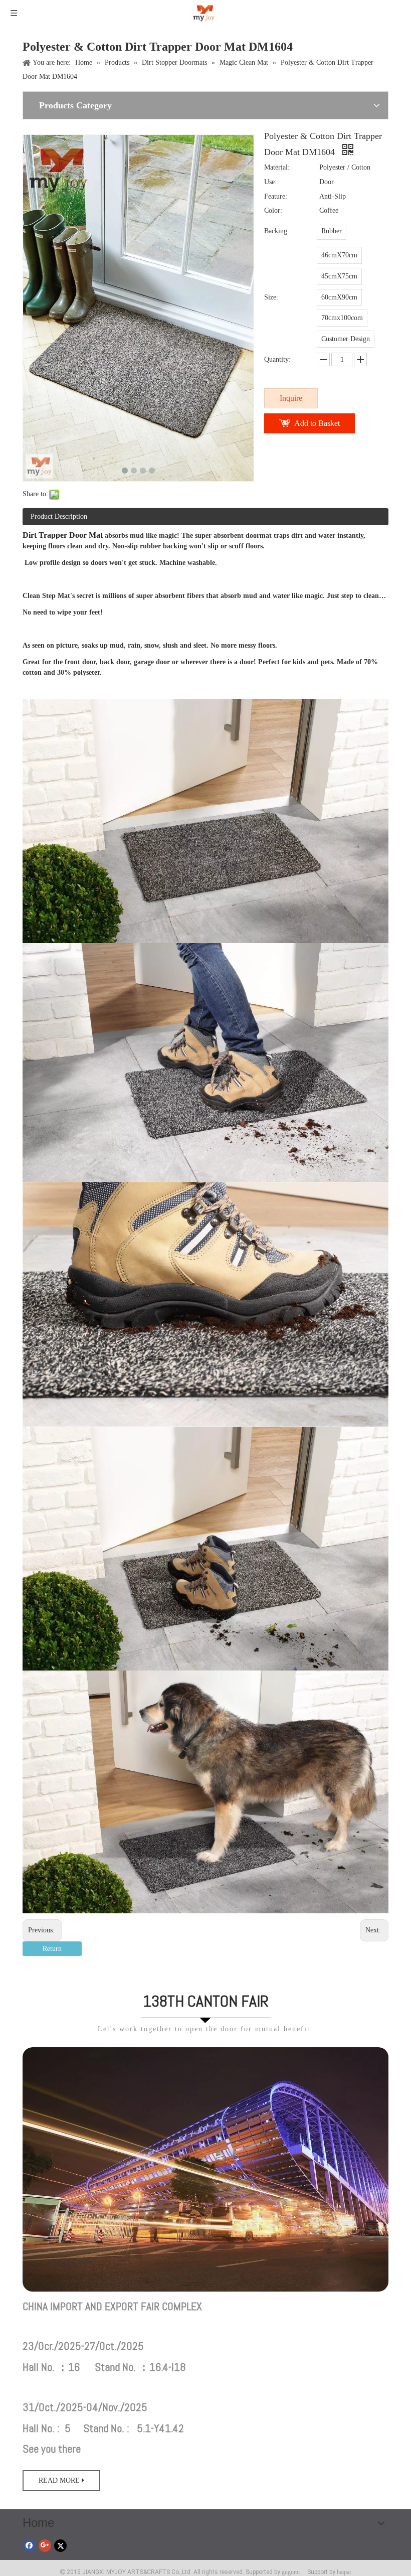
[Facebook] (29, 2545)
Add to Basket (317, 423)
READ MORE (60, 2480)
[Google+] (45, 2545)
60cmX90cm (339, 297)
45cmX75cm (339, 276)
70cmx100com (342, 318)
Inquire (291, 398)
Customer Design (346, 339)
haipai (344, 2572)
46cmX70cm (339, 255)
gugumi (291, 2572)
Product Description (59, 516)
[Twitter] (60, 2545)
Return (52, 1949)
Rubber (332, 231)
